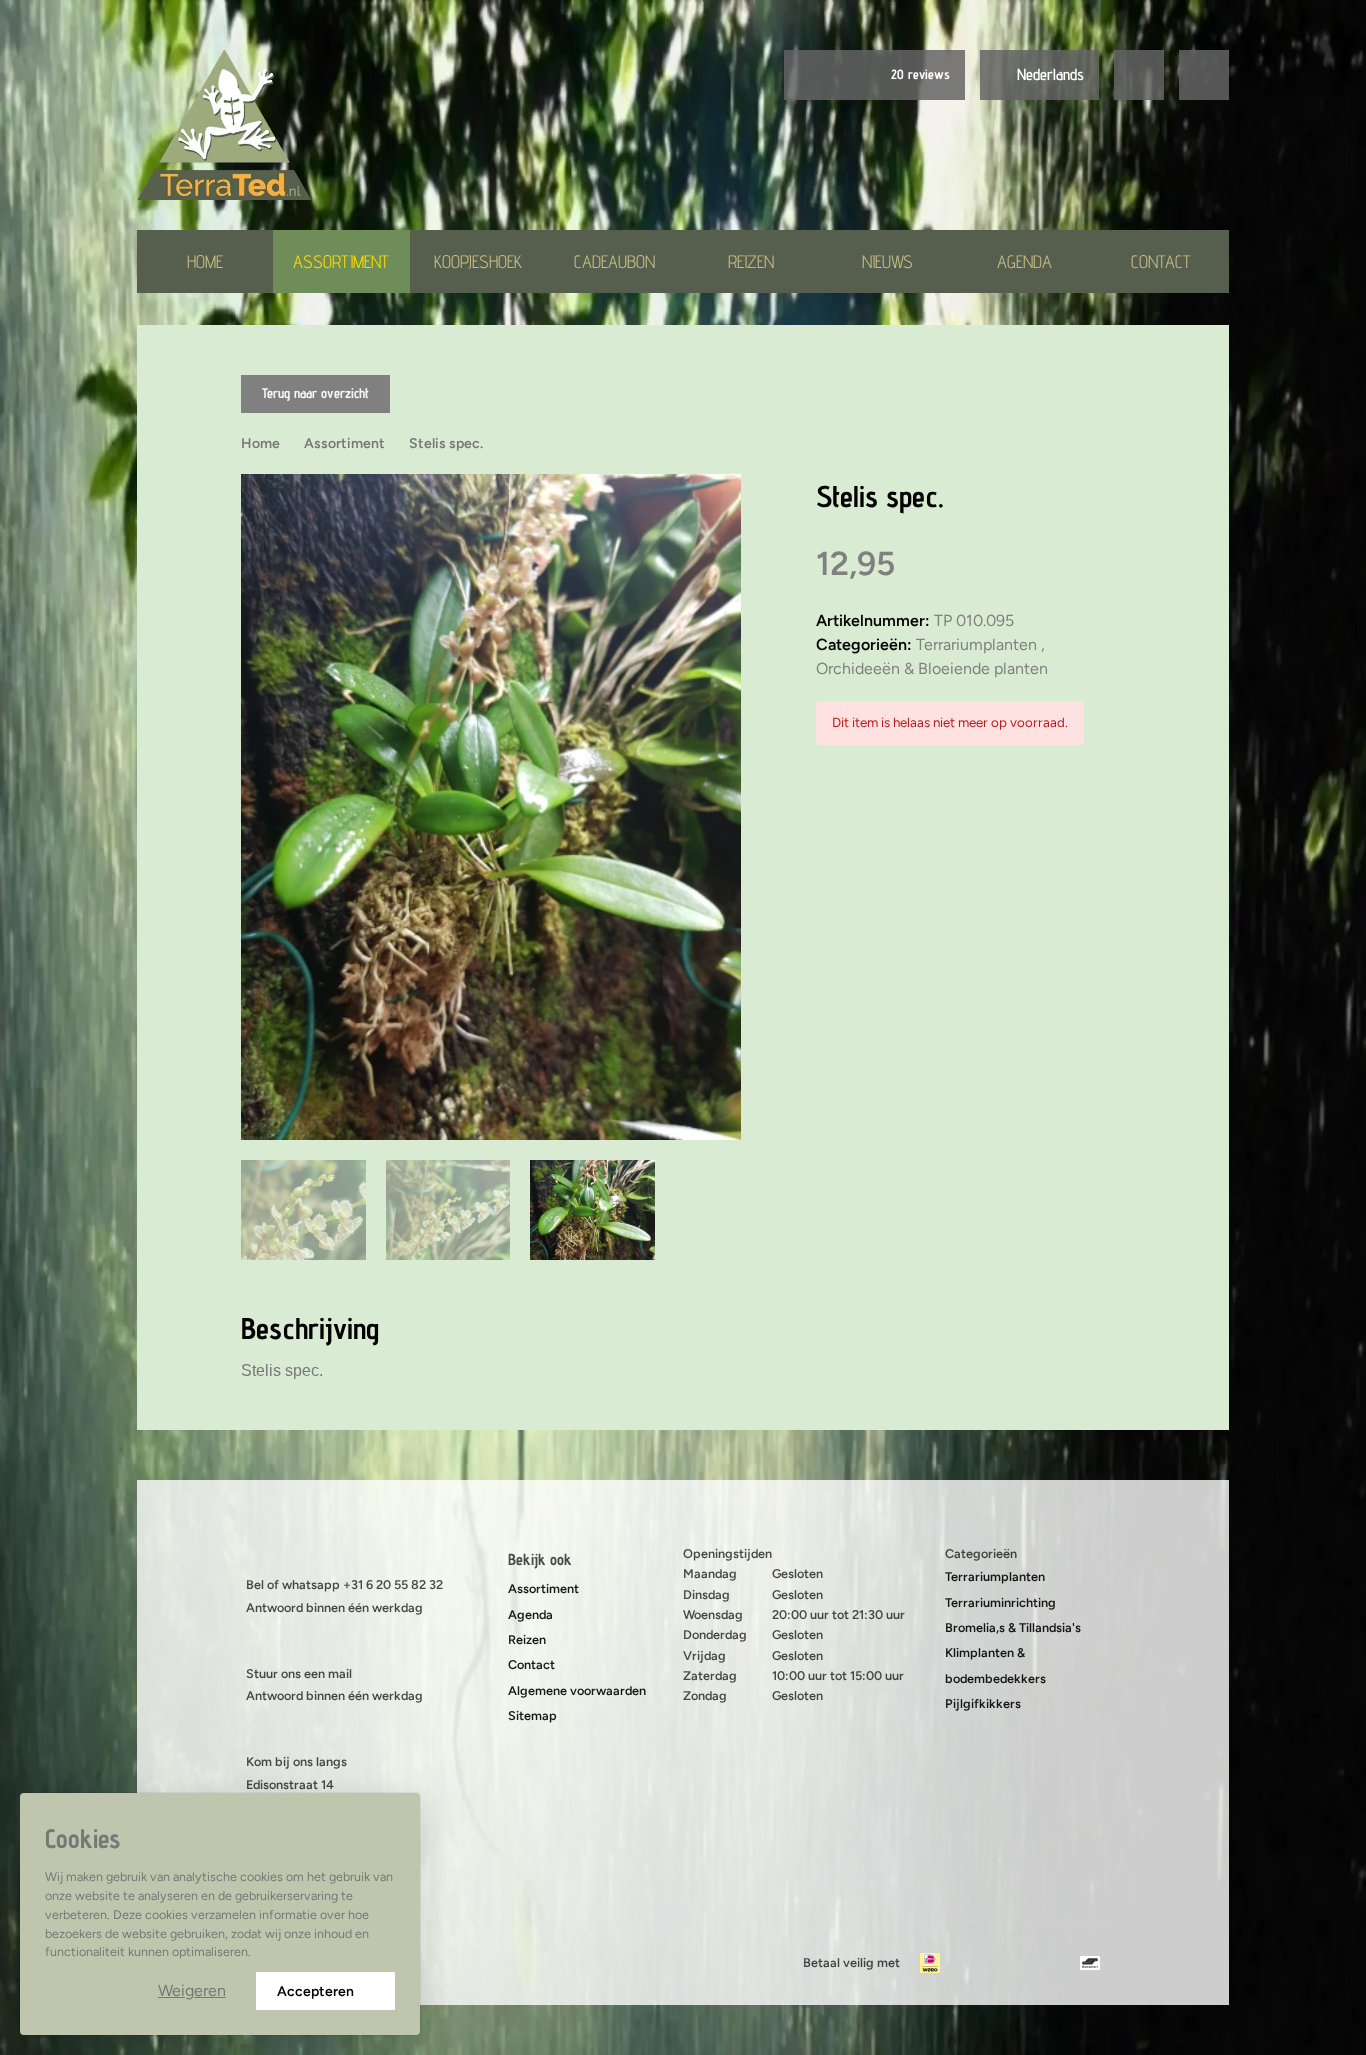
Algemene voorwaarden (577, 1690)
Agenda (1024, 261)
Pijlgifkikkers (983, 1703)
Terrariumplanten (995, 1576)
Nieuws (887, 261)
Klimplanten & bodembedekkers (995, 1665)
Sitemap (532, 1715)
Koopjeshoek (478, 261)
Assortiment (341, 261)
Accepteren (315, 1991)
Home (205, 261)
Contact (1161, 261)
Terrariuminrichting (1000, 1602)
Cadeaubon (614, 261)
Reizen (751, 261)
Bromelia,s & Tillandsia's (1013, 1627)
